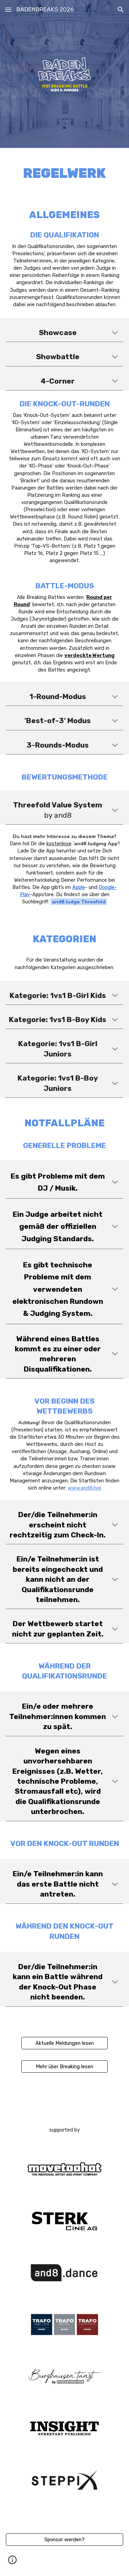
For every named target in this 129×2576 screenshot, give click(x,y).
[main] (64, 173)
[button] (8, 9)
